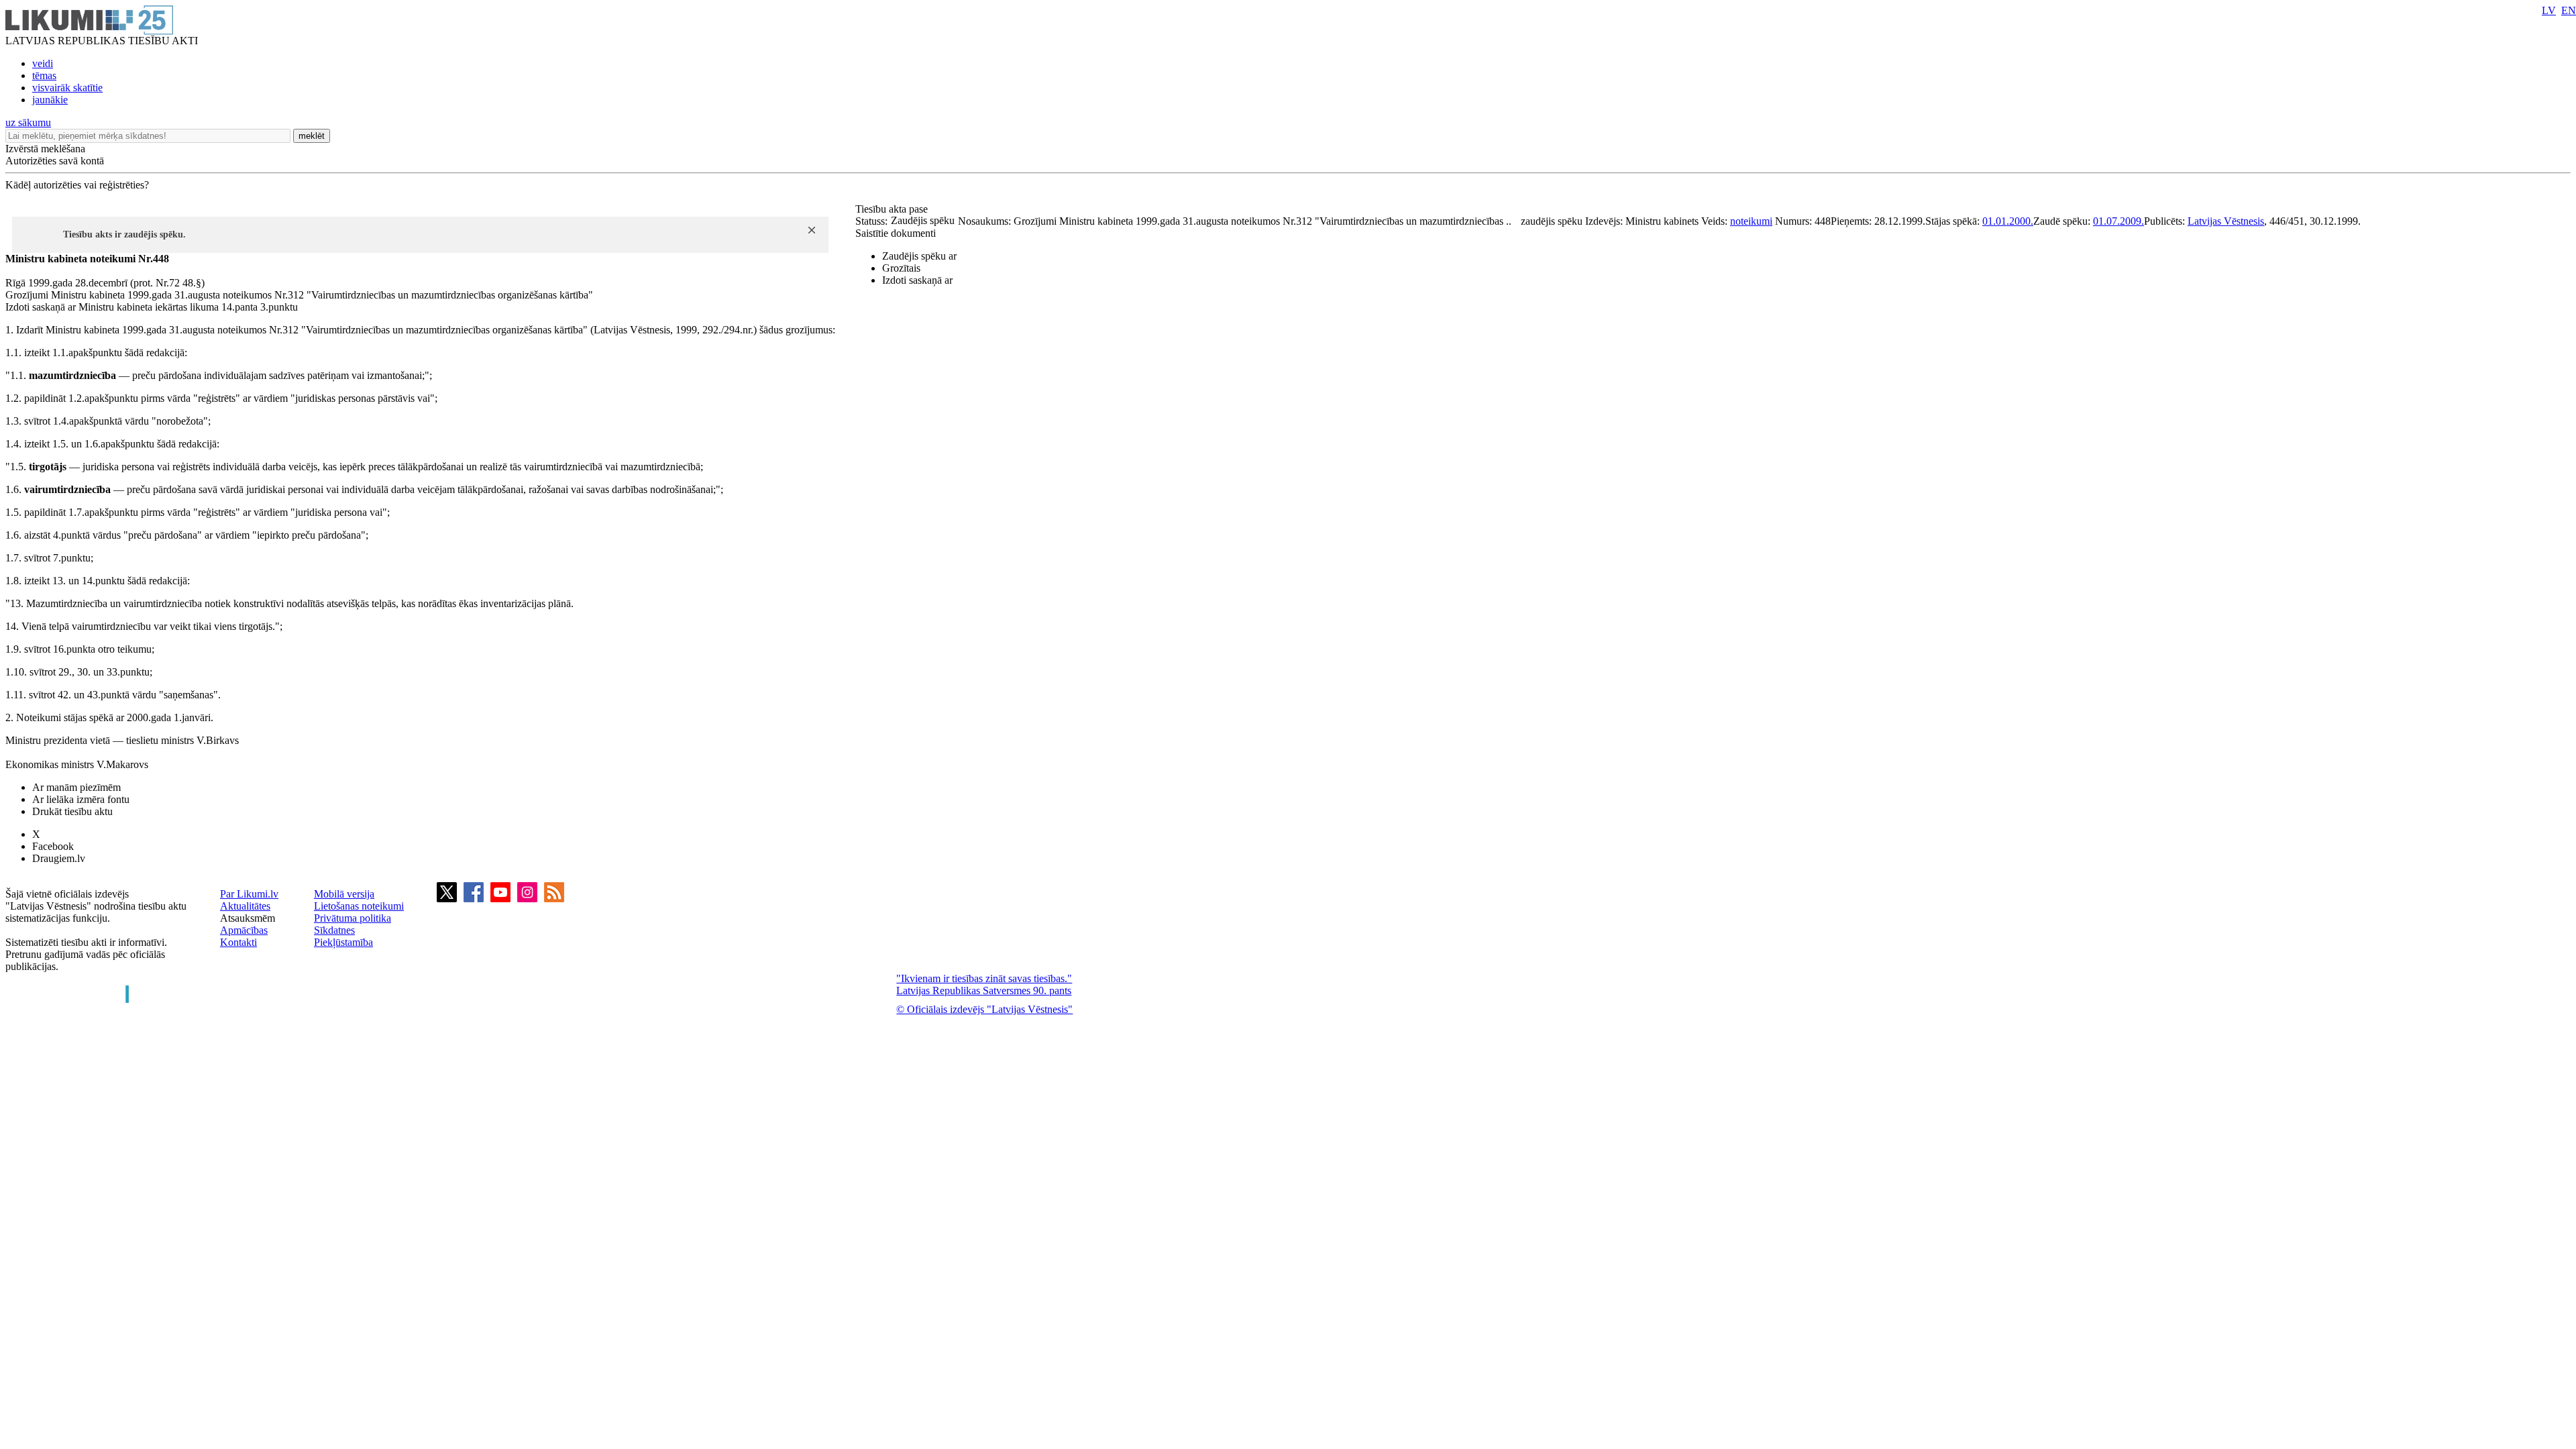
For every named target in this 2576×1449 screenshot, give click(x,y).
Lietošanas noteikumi (359, 906)
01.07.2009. (2118, 221)
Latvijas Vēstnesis (2226, 221)
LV (2549, 10)
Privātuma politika (353, 918)
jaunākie (50, 100)
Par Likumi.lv (249, 894)
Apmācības (244, 930)
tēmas (44, 75)
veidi (43, 63)
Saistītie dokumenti (896, 233)
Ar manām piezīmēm (76, 787)
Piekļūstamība (343, 942)
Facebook (53, 846)
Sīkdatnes (334, 930)
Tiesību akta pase (893, 209)
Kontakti (238, 942)
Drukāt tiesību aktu (72, 811)
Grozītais (901, 268)
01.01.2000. (2008, 221)
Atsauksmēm (248, 918)
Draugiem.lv (59, 858)
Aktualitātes (245, 906)
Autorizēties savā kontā (55, 161)
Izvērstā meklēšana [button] (45, 149)
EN (2569, 10)
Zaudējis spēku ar (919, 256)
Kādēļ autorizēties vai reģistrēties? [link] (77, 185)
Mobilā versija (344, 894)
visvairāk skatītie (67, 88)
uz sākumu (28, 122)
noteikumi (1751, 221)
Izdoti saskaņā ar (917, 280)
